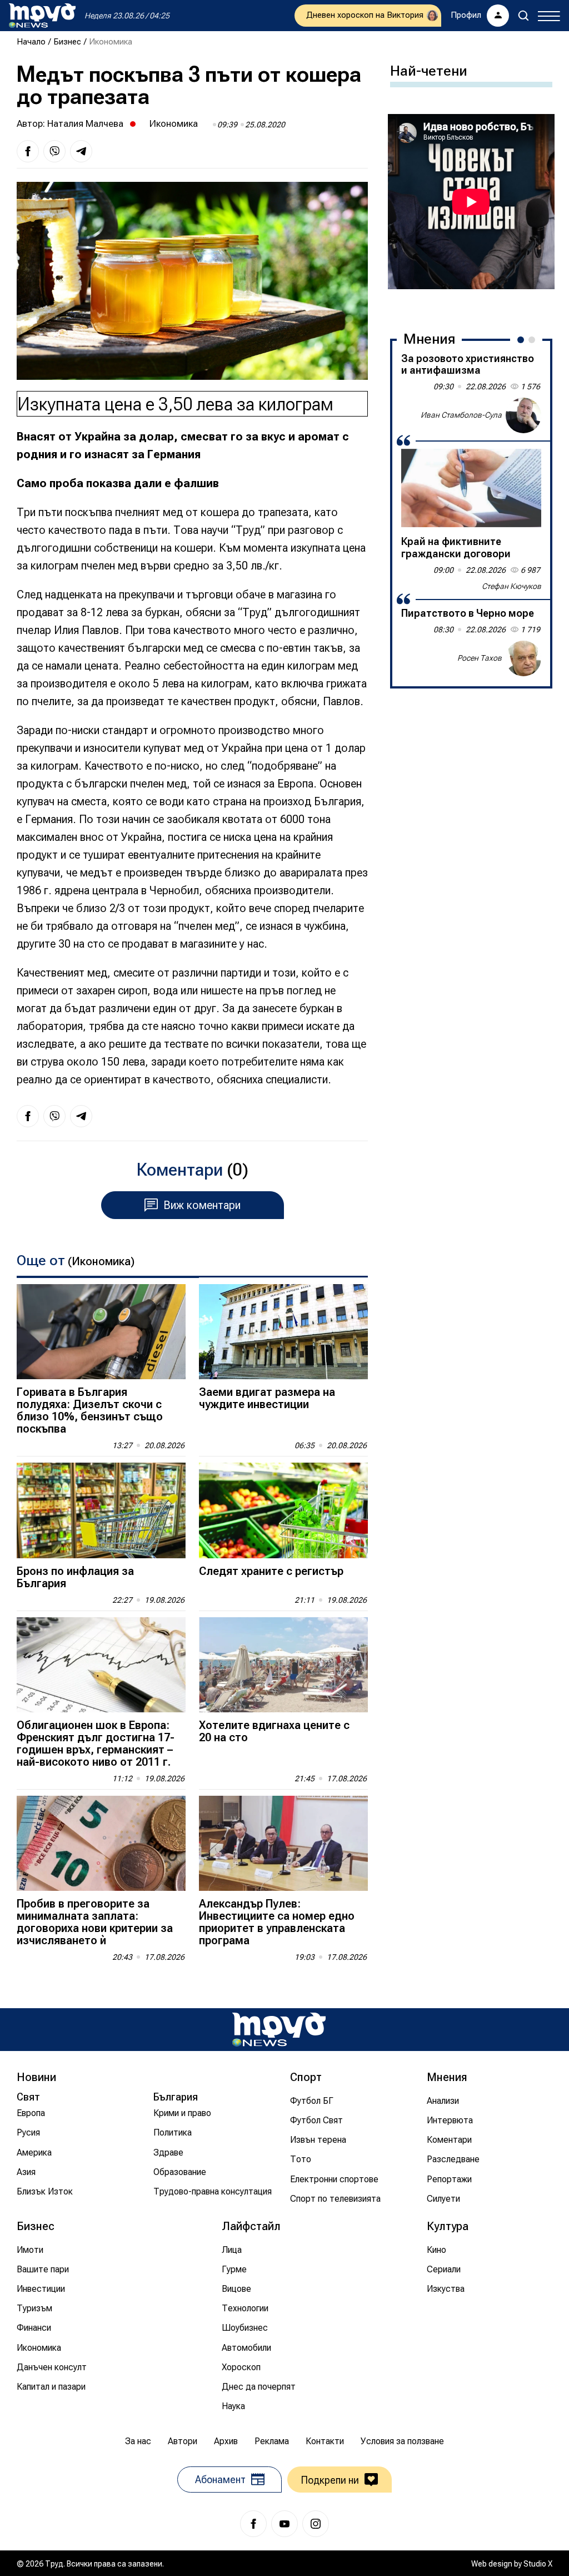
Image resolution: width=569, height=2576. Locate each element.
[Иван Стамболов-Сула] (523, 415)
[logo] (42, 16)
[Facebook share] (28, 151)
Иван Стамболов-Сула (461, 415)
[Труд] (279, 2030)
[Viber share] (54, 151)
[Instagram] (316, 2524)
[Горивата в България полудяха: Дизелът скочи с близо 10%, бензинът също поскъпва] (101, 1332)
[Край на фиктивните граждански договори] (471, 488)
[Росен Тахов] (523, 658)
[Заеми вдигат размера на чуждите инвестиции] (283, 1332)
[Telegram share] (81, 151)
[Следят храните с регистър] (283, 1510)
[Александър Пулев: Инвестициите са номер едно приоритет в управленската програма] (283, 1843)
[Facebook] (253, 2524)
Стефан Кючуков (511, 586)
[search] (523, 16)
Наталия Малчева (85, 123)
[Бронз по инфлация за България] (101, 1510)
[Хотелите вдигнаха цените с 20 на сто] (283, 1665)
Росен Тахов (480, 658)
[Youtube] (284, 2524)
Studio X (538, 2564)
